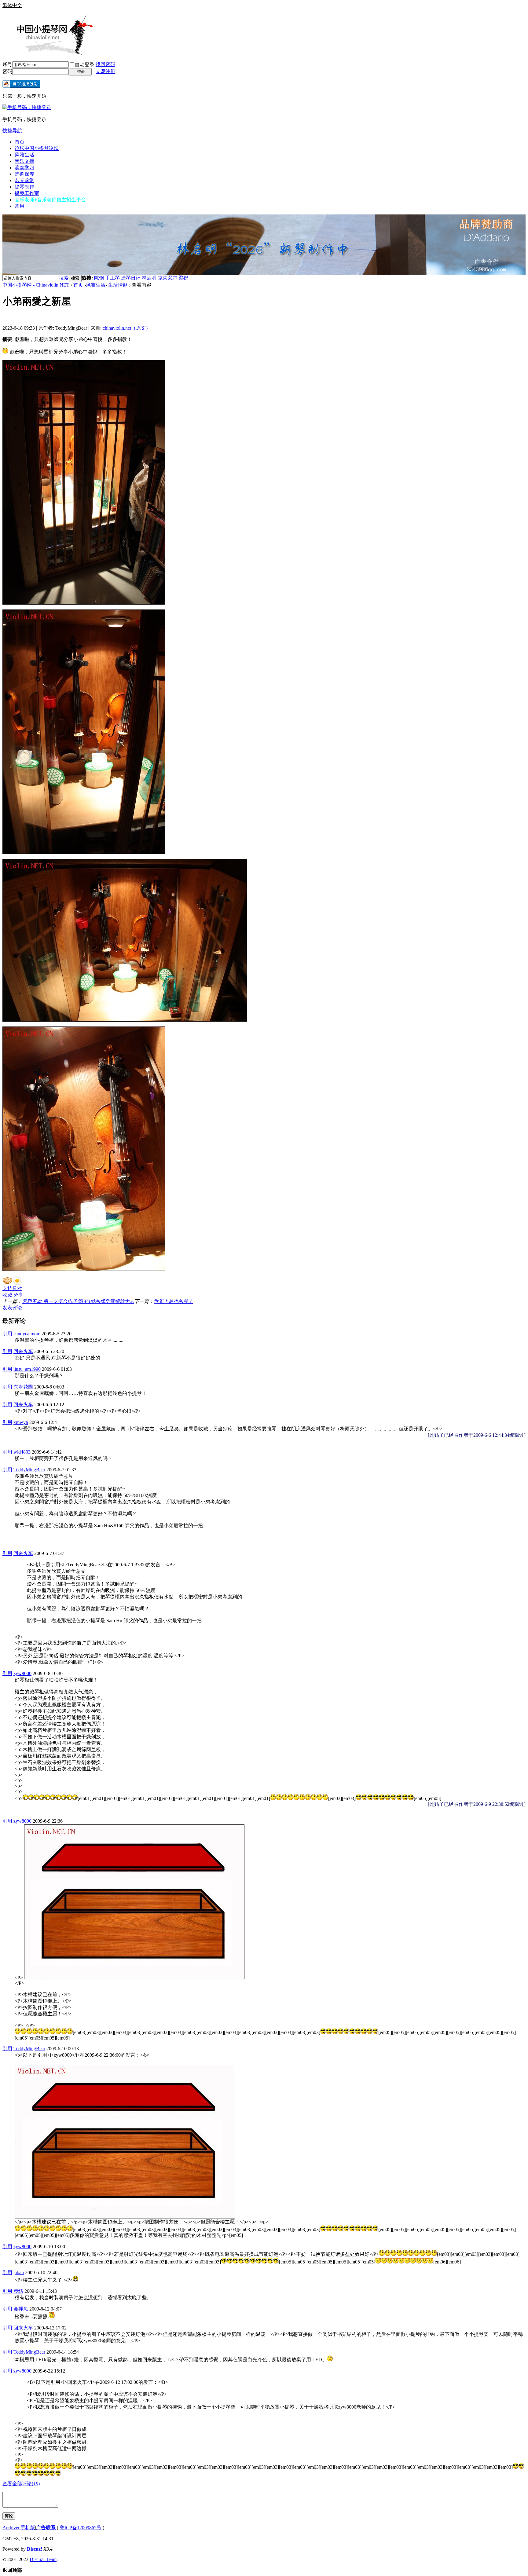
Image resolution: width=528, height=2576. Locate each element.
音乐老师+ (50, 200)
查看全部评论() (21, 2484)
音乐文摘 (24, 161)
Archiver (11, 2528)
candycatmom (27, 1334)
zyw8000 (22, 1673)
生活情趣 (118, 285)
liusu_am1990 (27, 1369)
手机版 (28, 2528)
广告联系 (46, 2528)
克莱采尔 (167, 278)
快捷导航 (12, 131)
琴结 (18, 2291)
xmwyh (21, 1422)
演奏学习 (24, 168)
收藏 (7, 1295)
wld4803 (22, 1452)
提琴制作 (24, 187)
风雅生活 (24, 155)
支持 (7, 1288)
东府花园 (23, 1387)
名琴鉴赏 (24, 180)
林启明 (149, 278)
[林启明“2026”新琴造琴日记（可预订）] (264, 273)
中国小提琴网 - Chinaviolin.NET (36, 285)
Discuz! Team (43, 2559)
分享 (18, 1295)
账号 (7, 64)
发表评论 (12, 1308)
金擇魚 (21, 2309)
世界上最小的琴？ (173, 1301)
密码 (7, 71)
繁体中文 (12, 5)
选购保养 (24, 174)
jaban (19, 2272)
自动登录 (85, 65)
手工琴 (112, 278)
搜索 (64, 278)
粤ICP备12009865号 (81, 2528)
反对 (17, 1288)
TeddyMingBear (29, 1470)
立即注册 (105, 71)
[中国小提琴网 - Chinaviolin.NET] (48, 53)
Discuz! (35, 2549)
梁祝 (183, 278)
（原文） (127, 328)
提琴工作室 (27, 193)
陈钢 (99, 278)
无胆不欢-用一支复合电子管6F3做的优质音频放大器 (78, 1301)
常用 (20, 206)
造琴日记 (131, 278)
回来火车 (23, 1351)
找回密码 (105, 64)
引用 (7, 1334)
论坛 (37, 148)
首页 (20, 142)
